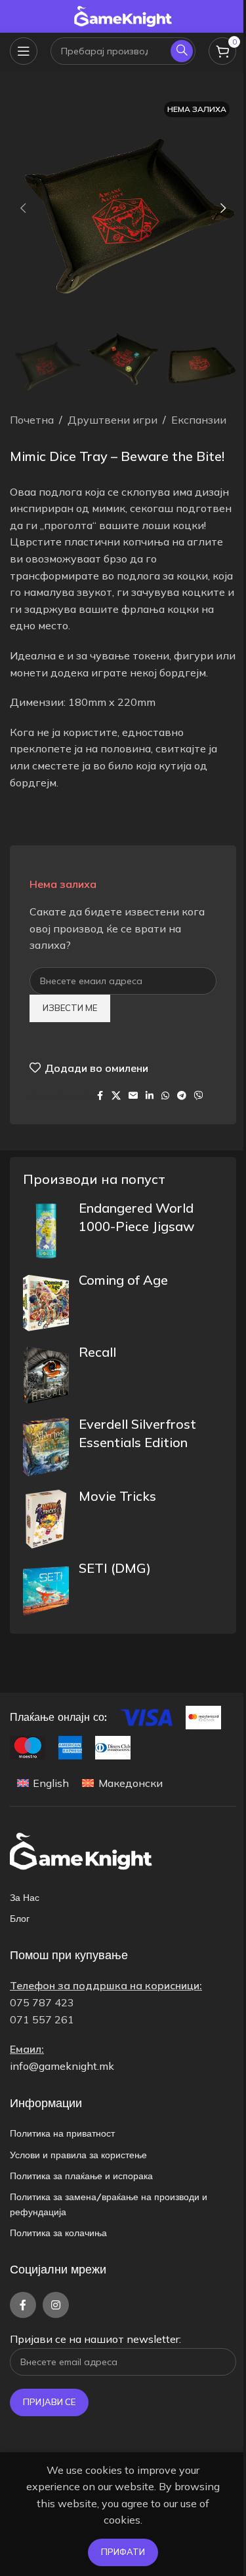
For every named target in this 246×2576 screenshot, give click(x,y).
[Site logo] (123, 15)
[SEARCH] (182, 51)
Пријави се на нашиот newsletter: (95, 2339)
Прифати (123, 2552)
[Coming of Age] (46, 1303)
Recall (97, 1352)
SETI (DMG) (115, 1568)
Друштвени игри (113, 420)
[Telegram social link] (182, 1096)
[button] (23, 208)
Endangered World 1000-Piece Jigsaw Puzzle (136, 1226)
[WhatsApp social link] (165, 1096)
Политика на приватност (62, 2133)
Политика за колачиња (58, 2233)
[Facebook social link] (100, 1096)
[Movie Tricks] (46, 1519)
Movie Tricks (117, 1496)
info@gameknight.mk (62, 2066)
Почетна (32, 420)
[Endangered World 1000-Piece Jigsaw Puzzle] (46, 1231)
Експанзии (199, 420)
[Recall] (46, 1375)
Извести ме (70, 1008)
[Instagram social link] (56, 2305)
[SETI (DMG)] (46, 1591)
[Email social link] (133, 1096)
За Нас (25, 1898)
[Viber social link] (199, 1096)
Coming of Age (123, 1280)
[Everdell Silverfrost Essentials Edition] (46, 1447)
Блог (20, 1919)
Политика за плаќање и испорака (81, 2176)
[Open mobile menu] (24, 51)
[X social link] (116, 1096)
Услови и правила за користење (78, 2155)
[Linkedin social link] (150, 1096)
